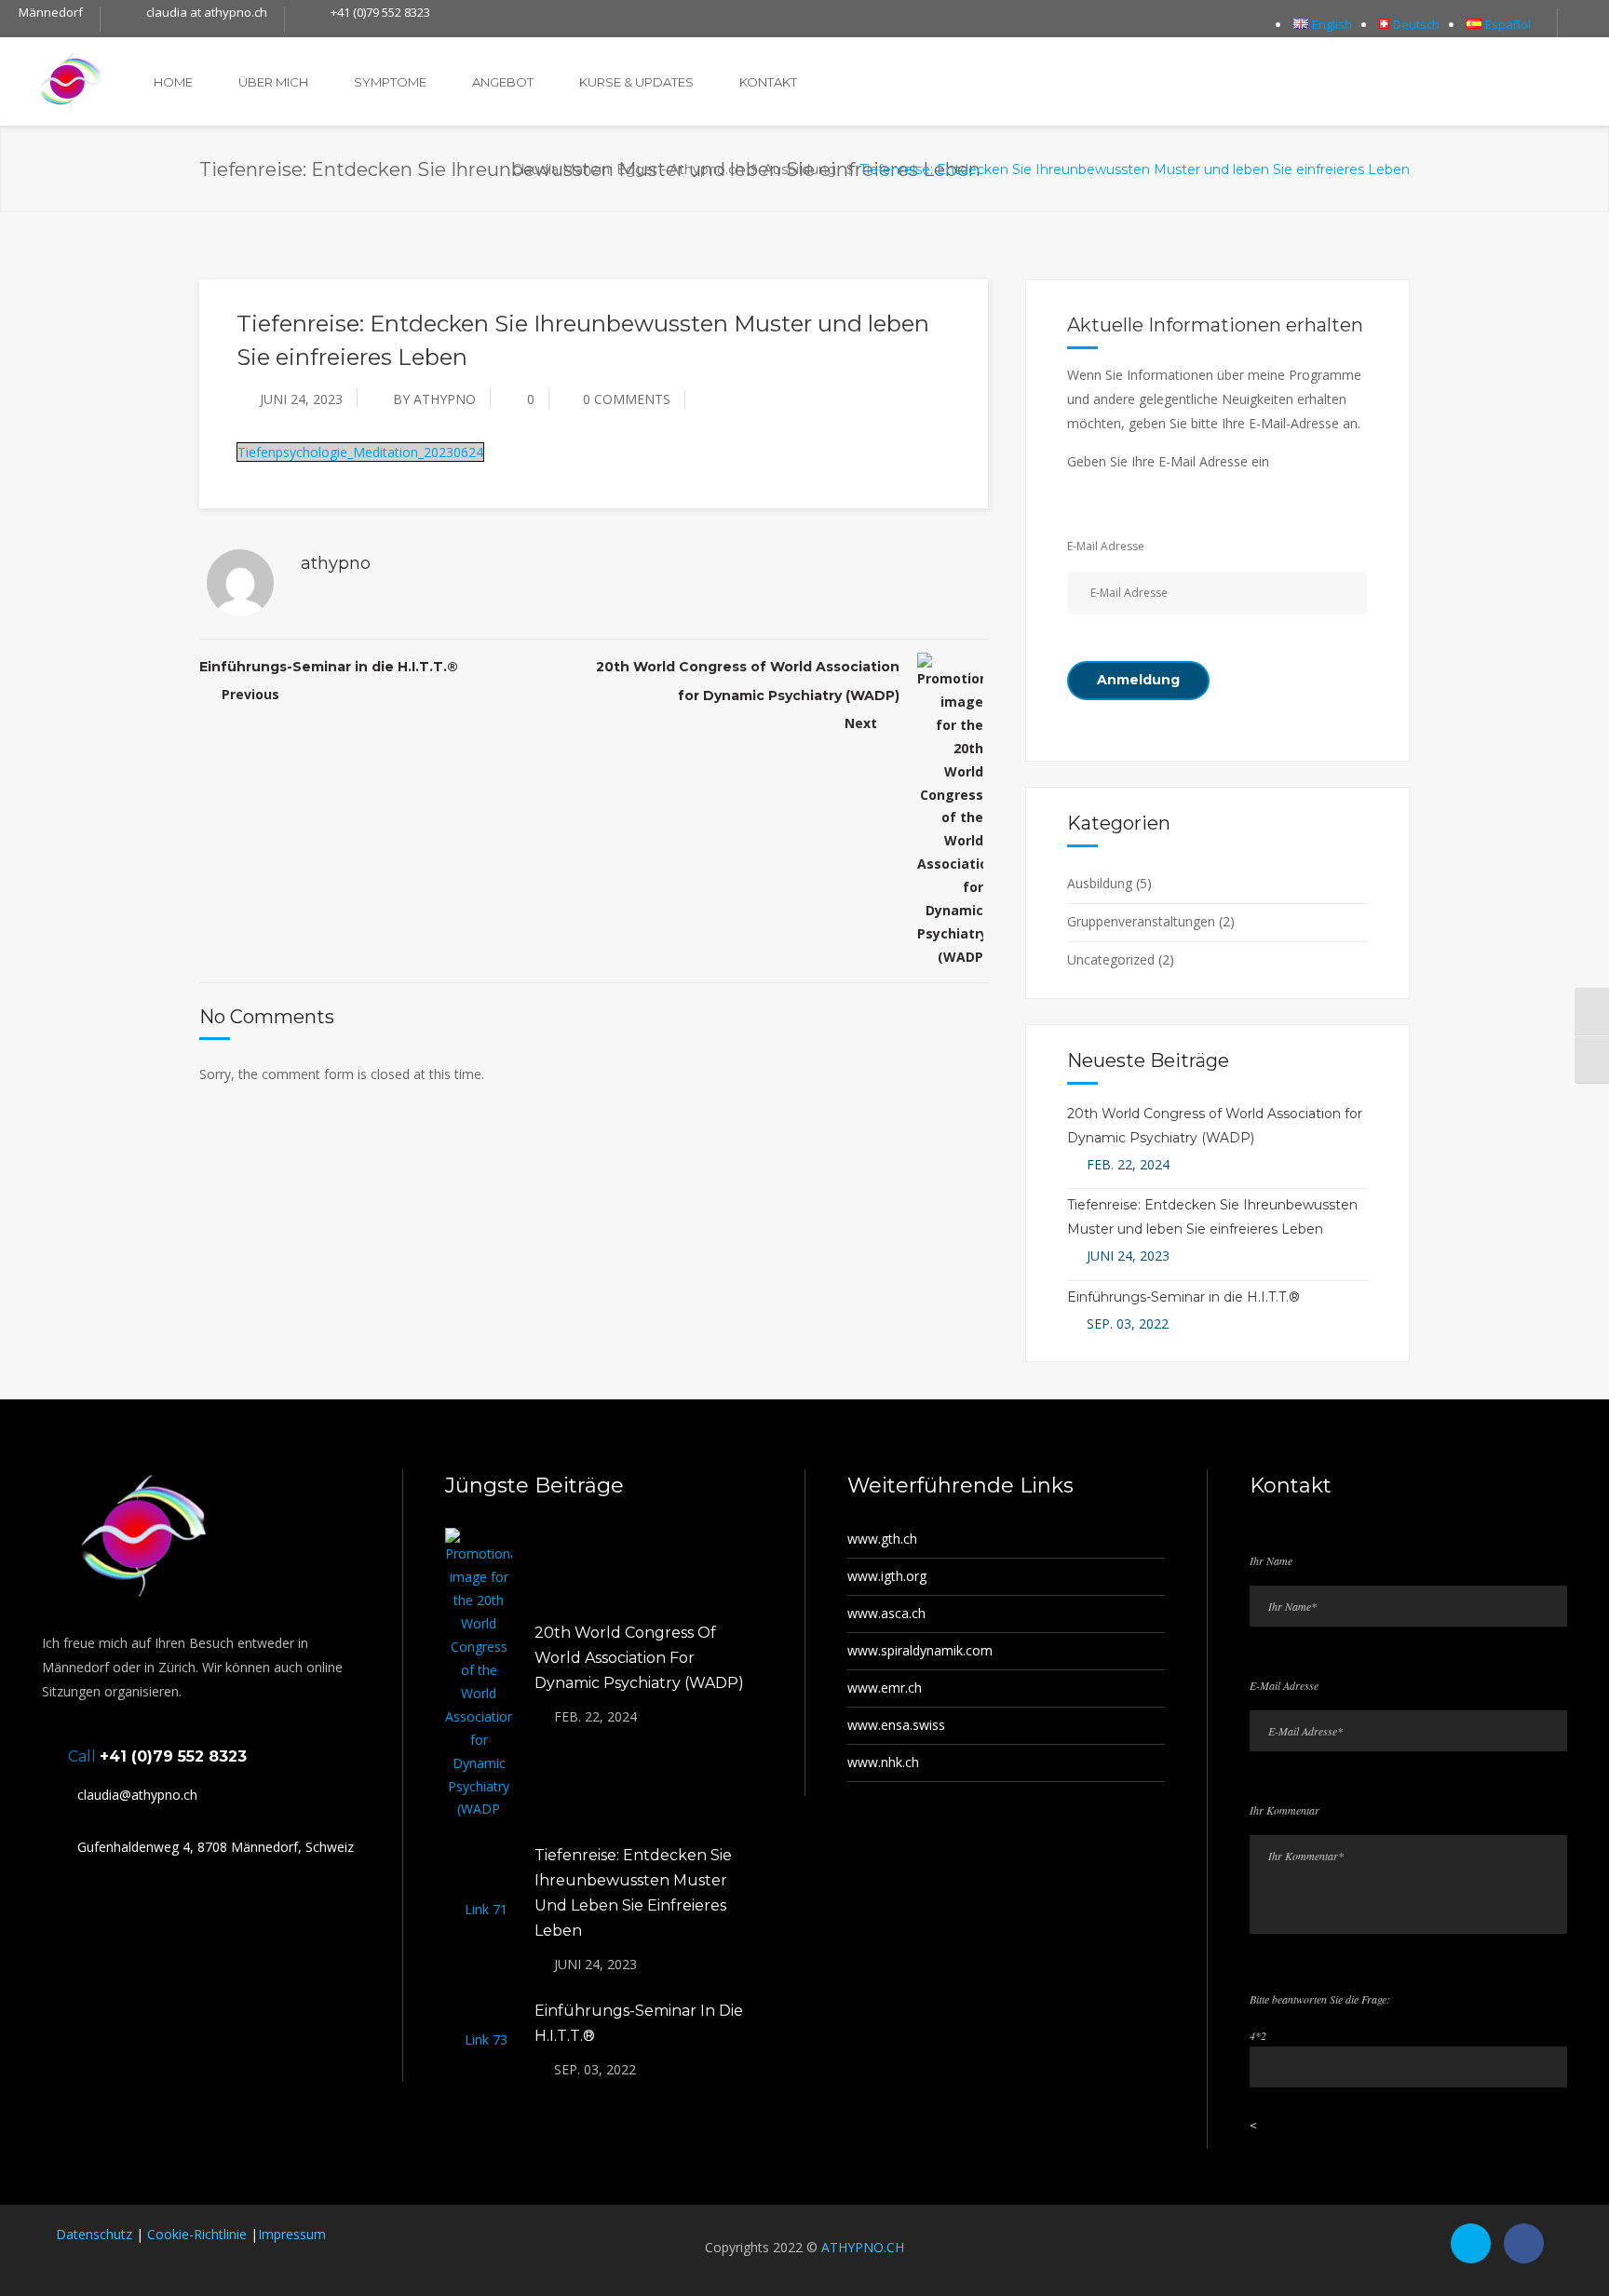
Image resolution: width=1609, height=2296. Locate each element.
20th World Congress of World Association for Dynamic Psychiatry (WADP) (639, 1658)
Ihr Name (1271, 1560)
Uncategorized (1111, 959)
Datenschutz (94, 2234)
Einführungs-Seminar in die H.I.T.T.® (329, 667)
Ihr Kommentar (1284, 1810)
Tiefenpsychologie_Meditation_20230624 (360, 452)
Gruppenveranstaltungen (1141, 921)
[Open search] (1583, 24)
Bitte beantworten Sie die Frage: (1320, 1999)
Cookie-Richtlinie (197, 2234)
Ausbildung (800, 169)
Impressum (292, 2234)
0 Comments (627, 399)
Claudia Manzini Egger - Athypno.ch (628, 169)
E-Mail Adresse (1106, 546)
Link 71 (486, 1909)
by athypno (434, 399)
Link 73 (486, 2039)
